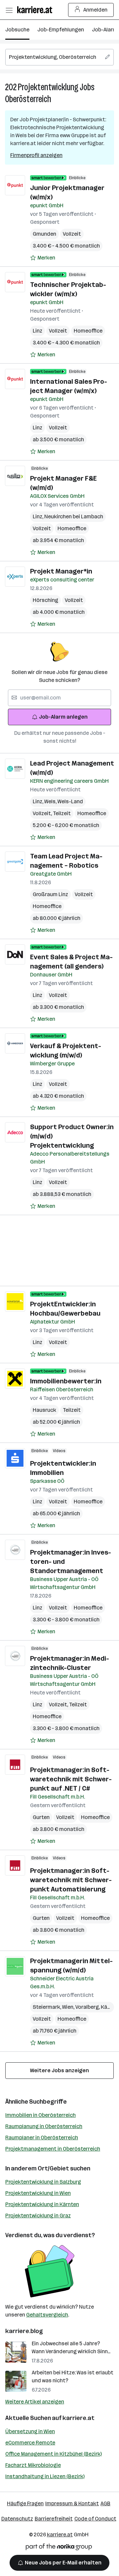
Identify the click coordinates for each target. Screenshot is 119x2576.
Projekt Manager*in (61, 571)
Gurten (41, 1817)
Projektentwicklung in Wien (38, 2193)
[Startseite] (36, 10)
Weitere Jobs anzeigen (59, 2070)
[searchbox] (59, 57)
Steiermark (47, 2007)
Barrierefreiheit (54, 2519)
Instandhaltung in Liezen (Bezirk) (45, 2476)
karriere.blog (24, 2331)
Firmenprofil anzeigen (36, 155)
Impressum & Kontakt (72, 2503)
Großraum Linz (50, 894)
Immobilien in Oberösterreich (40, 2115)
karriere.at (79, 2418)
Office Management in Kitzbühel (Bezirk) (54, 2454)
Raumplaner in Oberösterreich (42, 2138)
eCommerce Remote (30, 2443)
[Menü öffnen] (9, 10)
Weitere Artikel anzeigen (35, 2402)
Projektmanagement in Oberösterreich (53, 2149)
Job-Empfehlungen (61, 30)
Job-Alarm (105, 30)
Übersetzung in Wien (30, 2431)
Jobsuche (17, 30)
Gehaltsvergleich (47, 2315)
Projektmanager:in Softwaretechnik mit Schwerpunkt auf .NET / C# (71, 1779)
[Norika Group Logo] (59, 2548)
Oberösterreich (28, 99)
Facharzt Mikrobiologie (33, 2465)
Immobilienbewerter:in (66, 1381)
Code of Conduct (95, 2519)
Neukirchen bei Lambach (74, 516)
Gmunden (44, 234)
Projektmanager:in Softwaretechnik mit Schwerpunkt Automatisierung (71, 1880)
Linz (38, 331)
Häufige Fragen (25, 2503)
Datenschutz (17, 2519)
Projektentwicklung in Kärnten (42, 2204)
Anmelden (95, 10)
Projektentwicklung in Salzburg (43, 2182)
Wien (69, 2007)
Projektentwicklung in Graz (38, 2216)
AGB (105, 2503)
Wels (51, 801)
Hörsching (45, 600)
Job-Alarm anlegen (63, 717)
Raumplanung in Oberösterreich (44, 2126)
